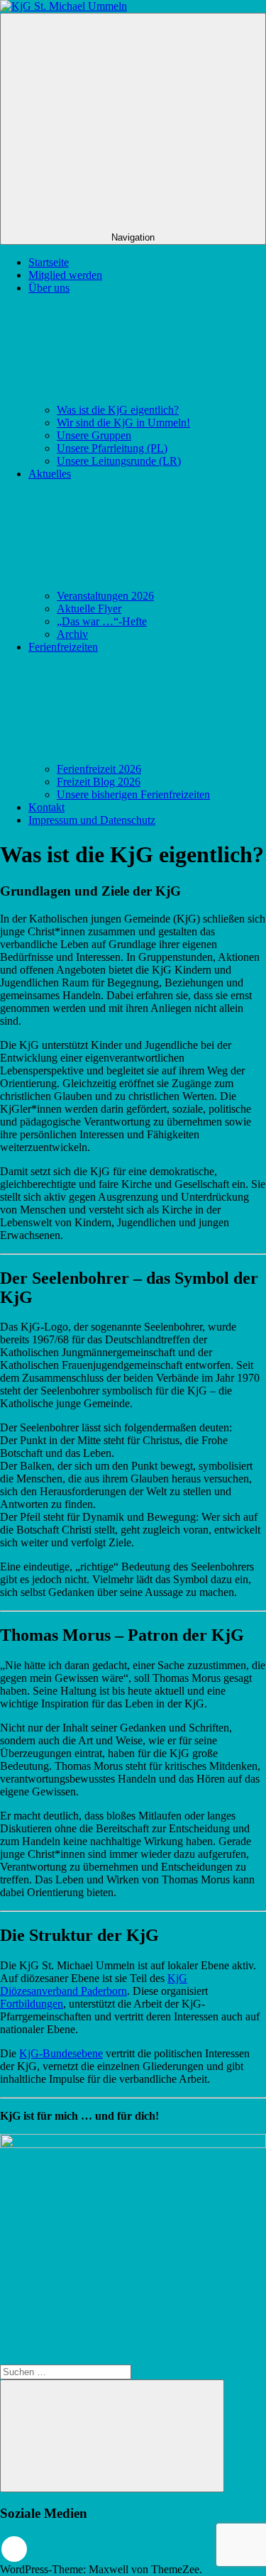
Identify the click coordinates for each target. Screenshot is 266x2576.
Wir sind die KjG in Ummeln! (123, 423)
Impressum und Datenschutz (92, 820)
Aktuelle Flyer (89, 609)
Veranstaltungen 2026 (105, 596)
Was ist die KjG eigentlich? (118, 410)
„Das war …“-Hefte (102, 621)
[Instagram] (14, 2549)
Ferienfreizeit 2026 (99, 769)
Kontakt (46, 807)
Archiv (72, 634)
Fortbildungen (32, 2004)
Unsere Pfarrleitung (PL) (112, 448)
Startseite (49, 262)
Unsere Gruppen (94, 435)
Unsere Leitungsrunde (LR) (119, 461)
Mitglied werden (65, 275)
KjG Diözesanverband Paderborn (94, 1985)
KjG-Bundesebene (61, 2053)
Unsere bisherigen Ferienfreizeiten (133, 794)
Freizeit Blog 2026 (99, 782)
